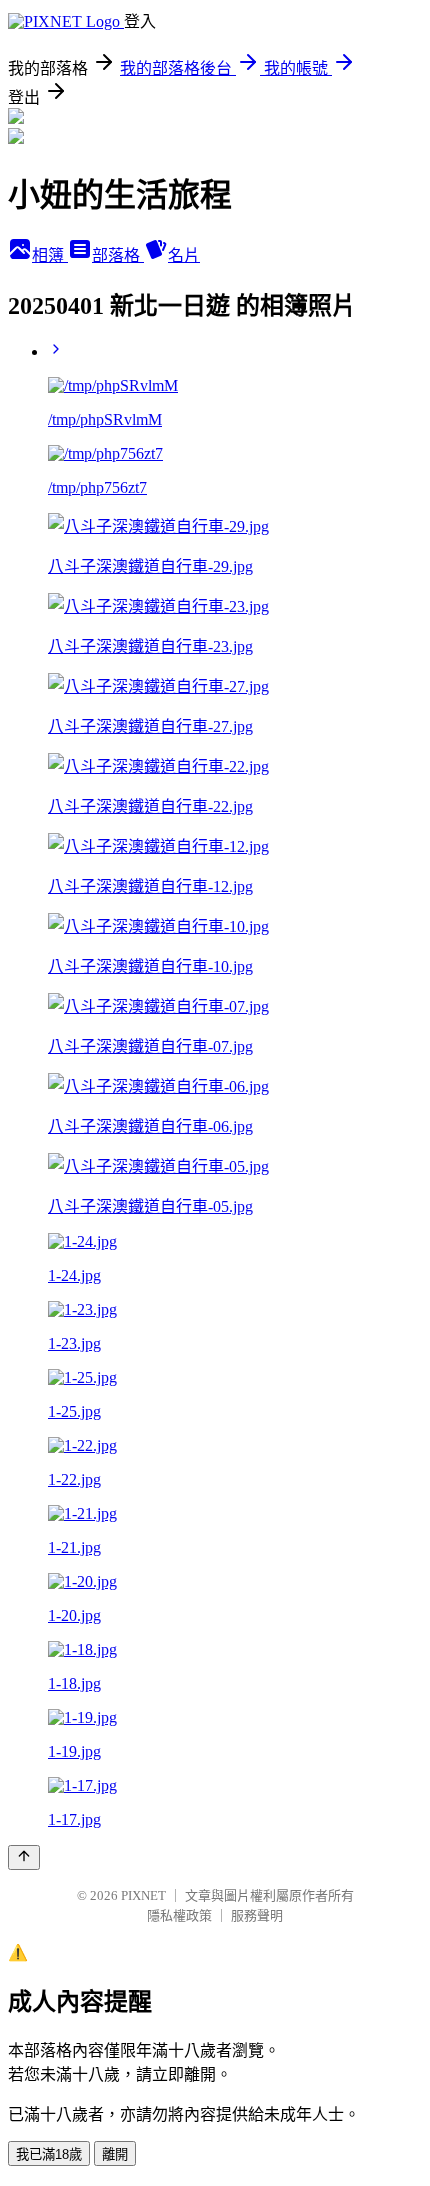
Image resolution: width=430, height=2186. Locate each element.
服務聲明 (257, 1915)
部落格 (118, 255)
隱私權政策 (179, 1915)
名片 (184, 255)
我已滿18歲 (49, 2154)
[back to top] (24, 1857)
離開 (115, 2154)
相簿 (50, 255)
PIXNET (143, 1895)
